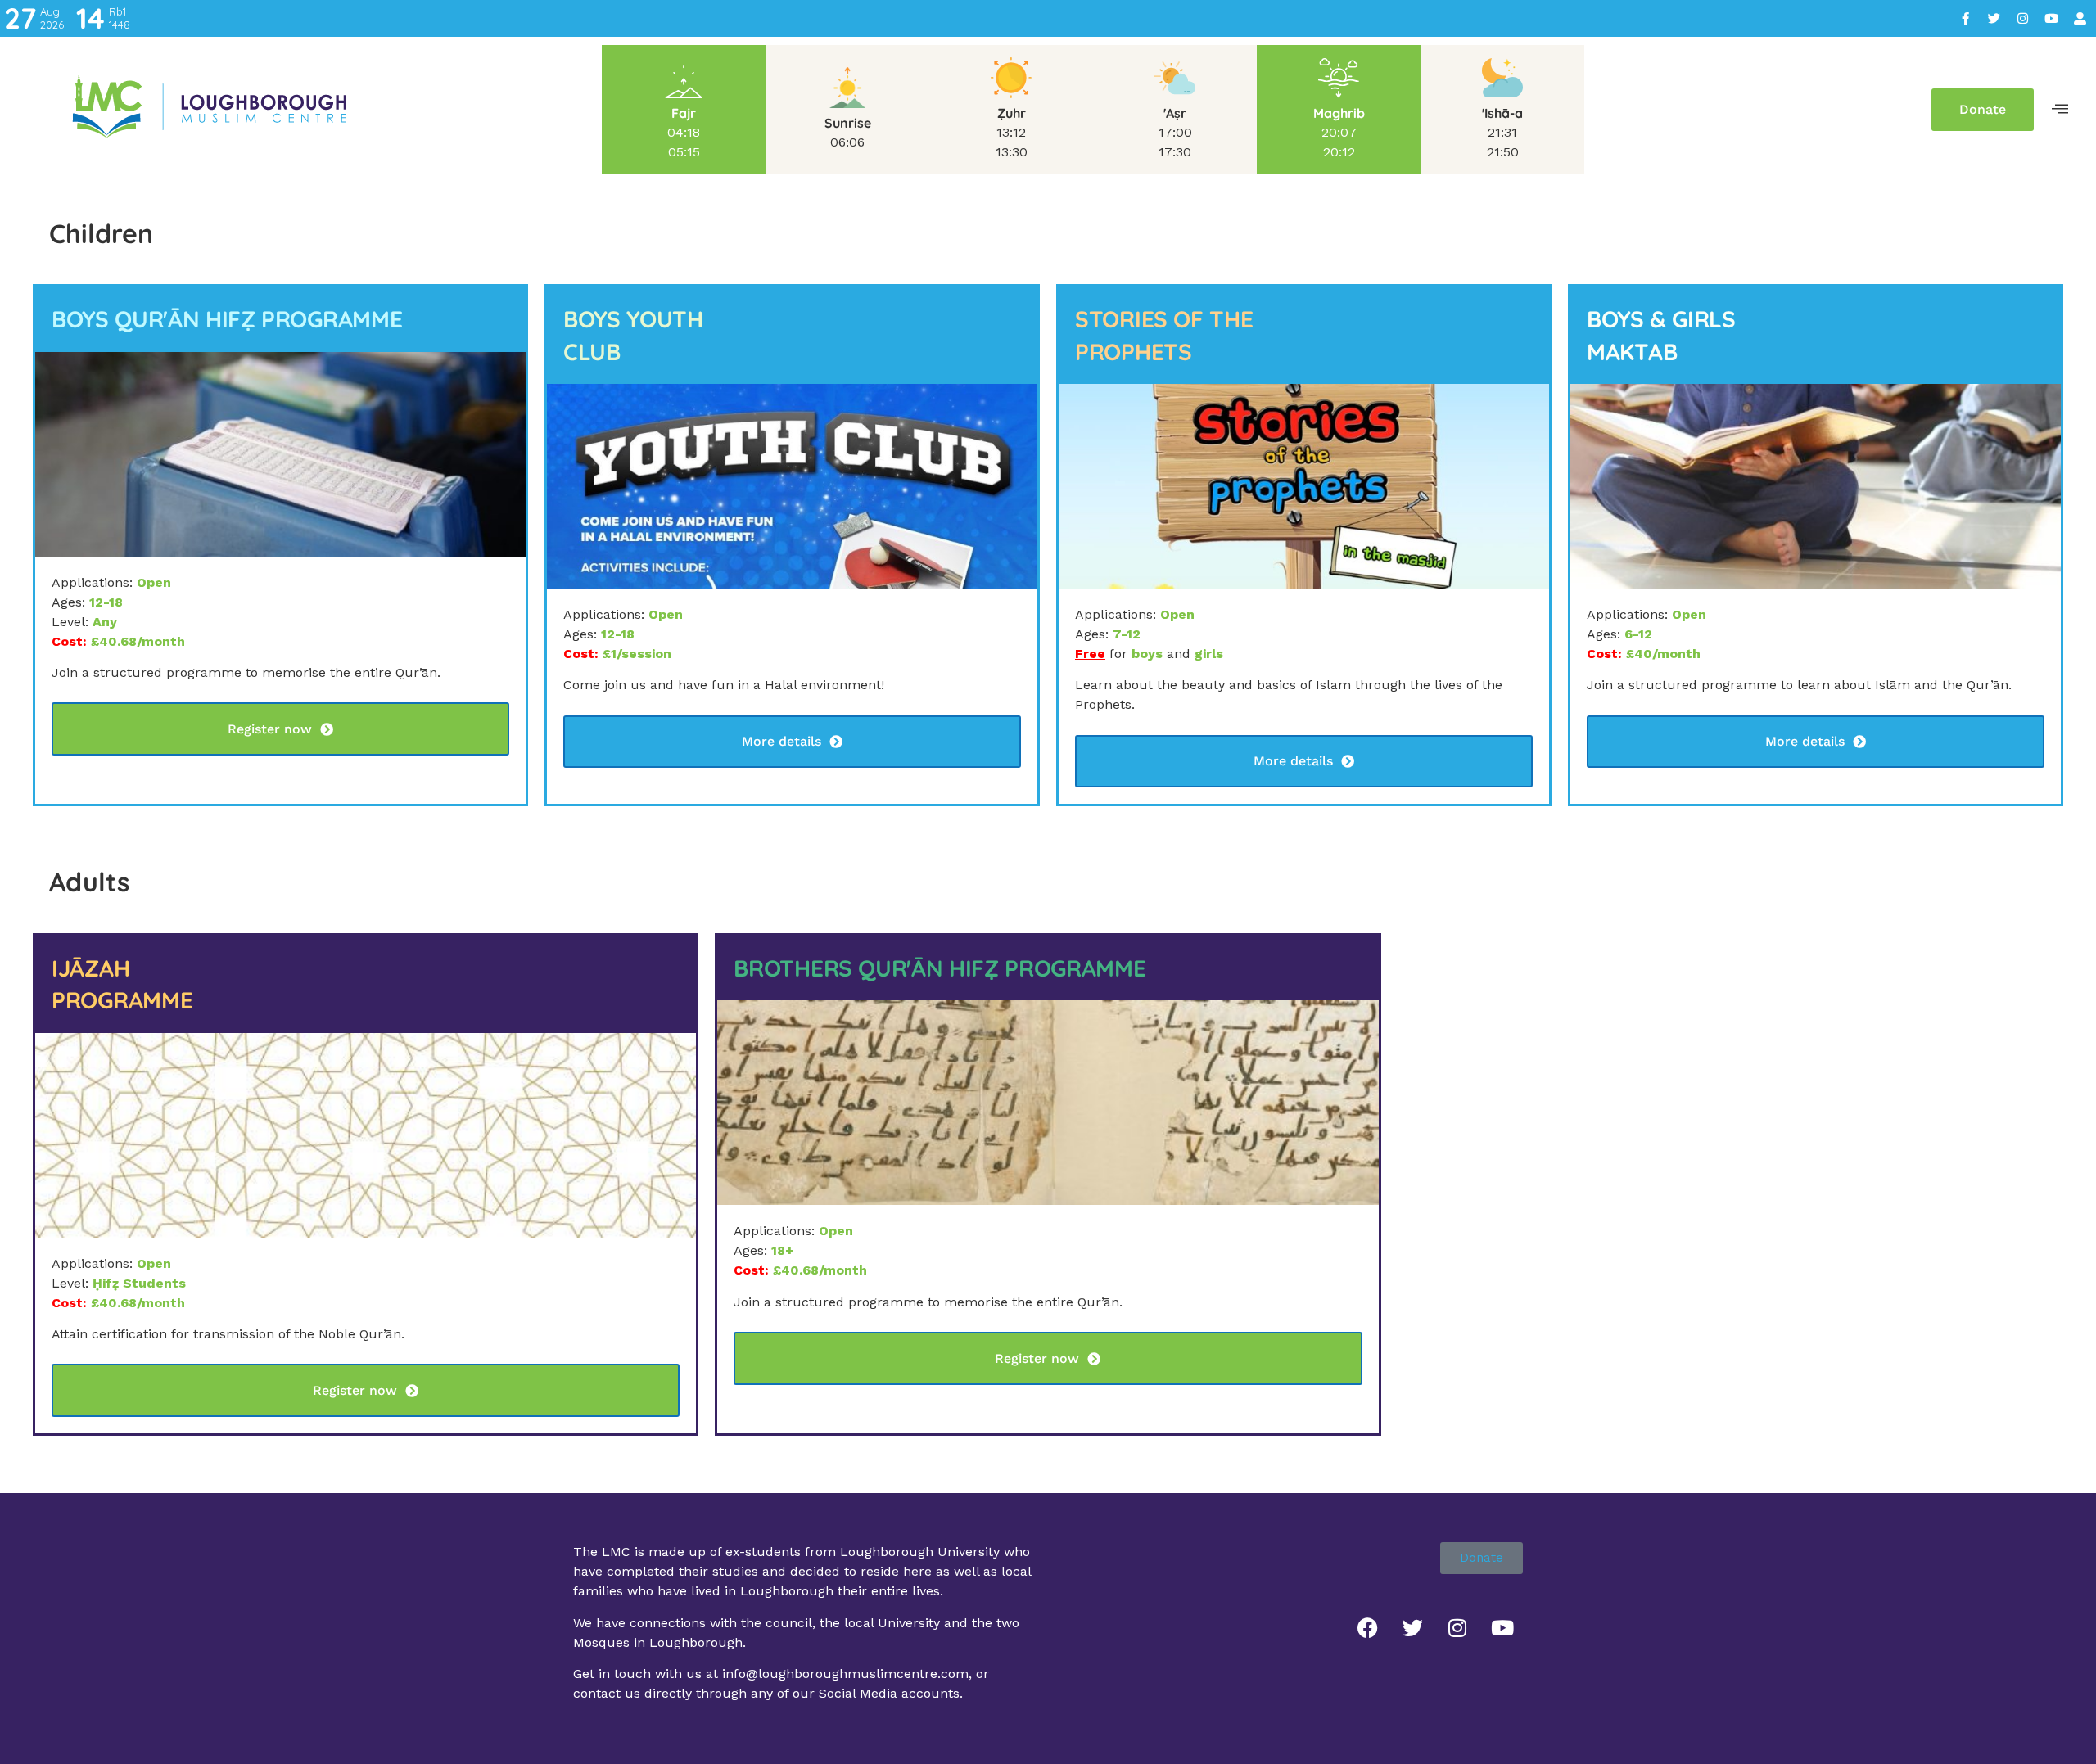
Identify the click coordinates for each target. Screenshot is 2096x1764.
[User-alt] (2080, 19)
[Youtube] (2051, 19)
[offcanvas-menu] (2060, 109)
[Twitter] (1994, 19)
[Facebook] (1367, 1627)
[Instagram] (2022, 19)
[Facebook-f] (1965, 19)
